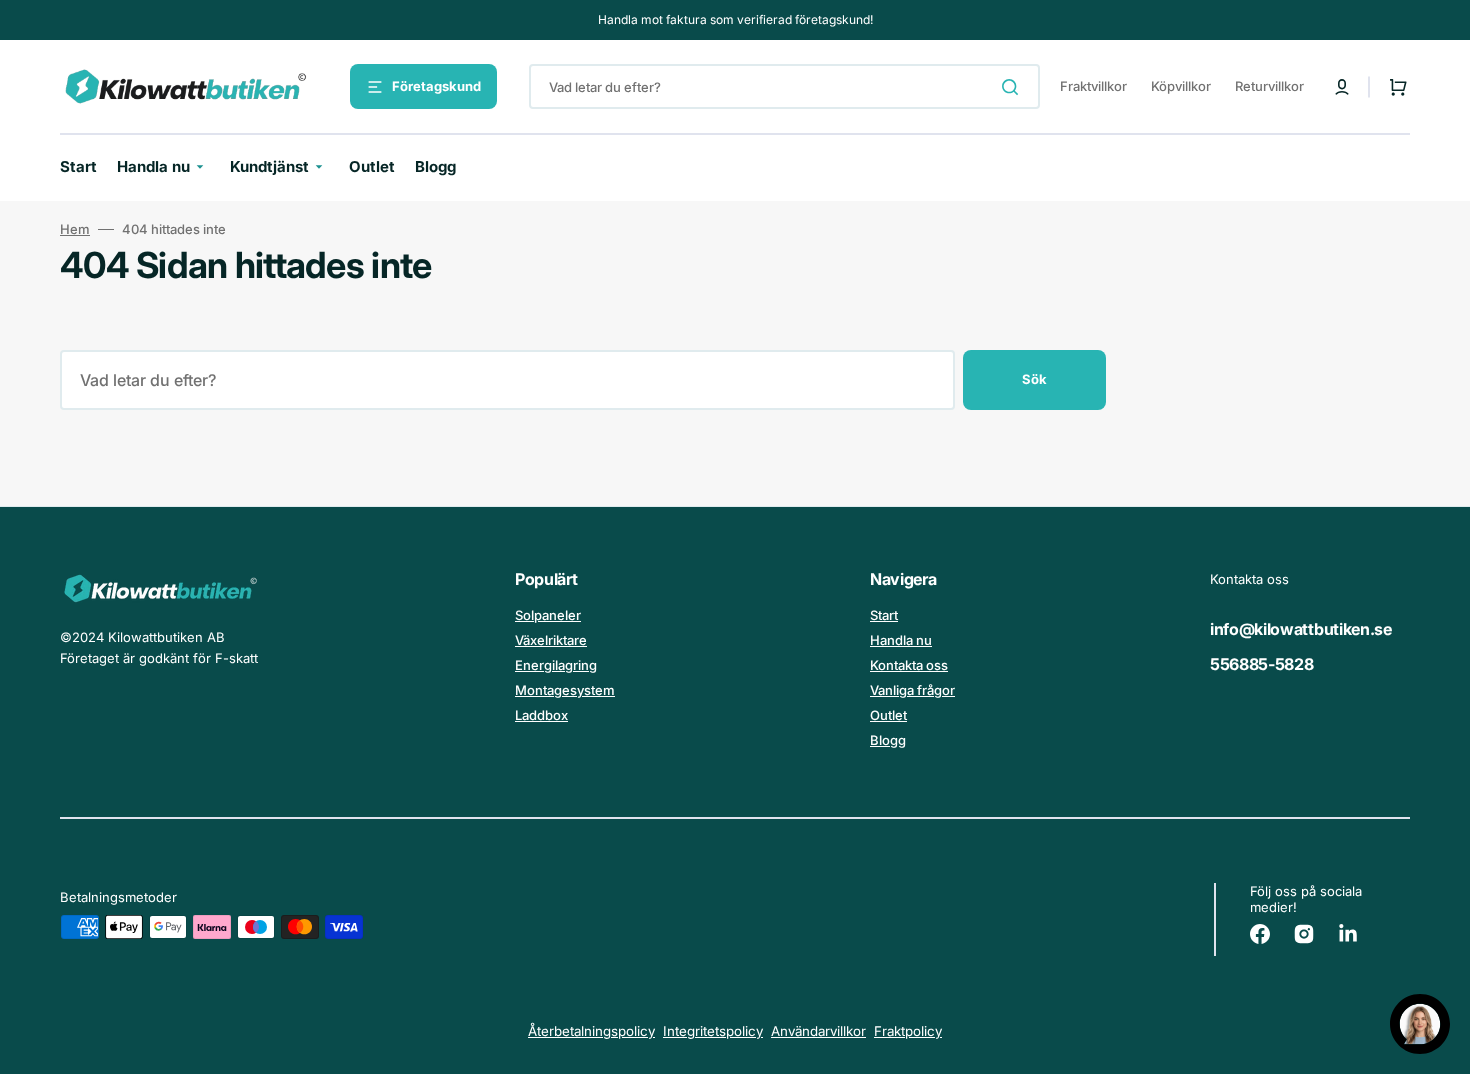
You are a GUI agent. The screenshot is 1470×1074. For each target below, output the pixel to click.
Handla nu (901, 640)
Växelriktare (551, 640)
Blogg (888, 740)
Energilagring (556, 665)
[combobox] (784, 86)
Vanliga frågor (912, 690)
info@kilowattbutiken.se (1301, 629)
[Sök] (1014, 87)
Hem (75, 229)
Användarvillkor (818, 1031)
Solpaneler (548, 615)
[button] (1342, 87)
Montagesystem (565, 690)
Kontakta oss (909, 665)
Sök (1034, 379)
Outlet (888, 715)
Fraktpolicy (908, 1031)
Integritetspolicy (713, 1031)
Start (884, 615)
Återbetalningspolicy (591, 1031)
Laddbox (541, 715)
